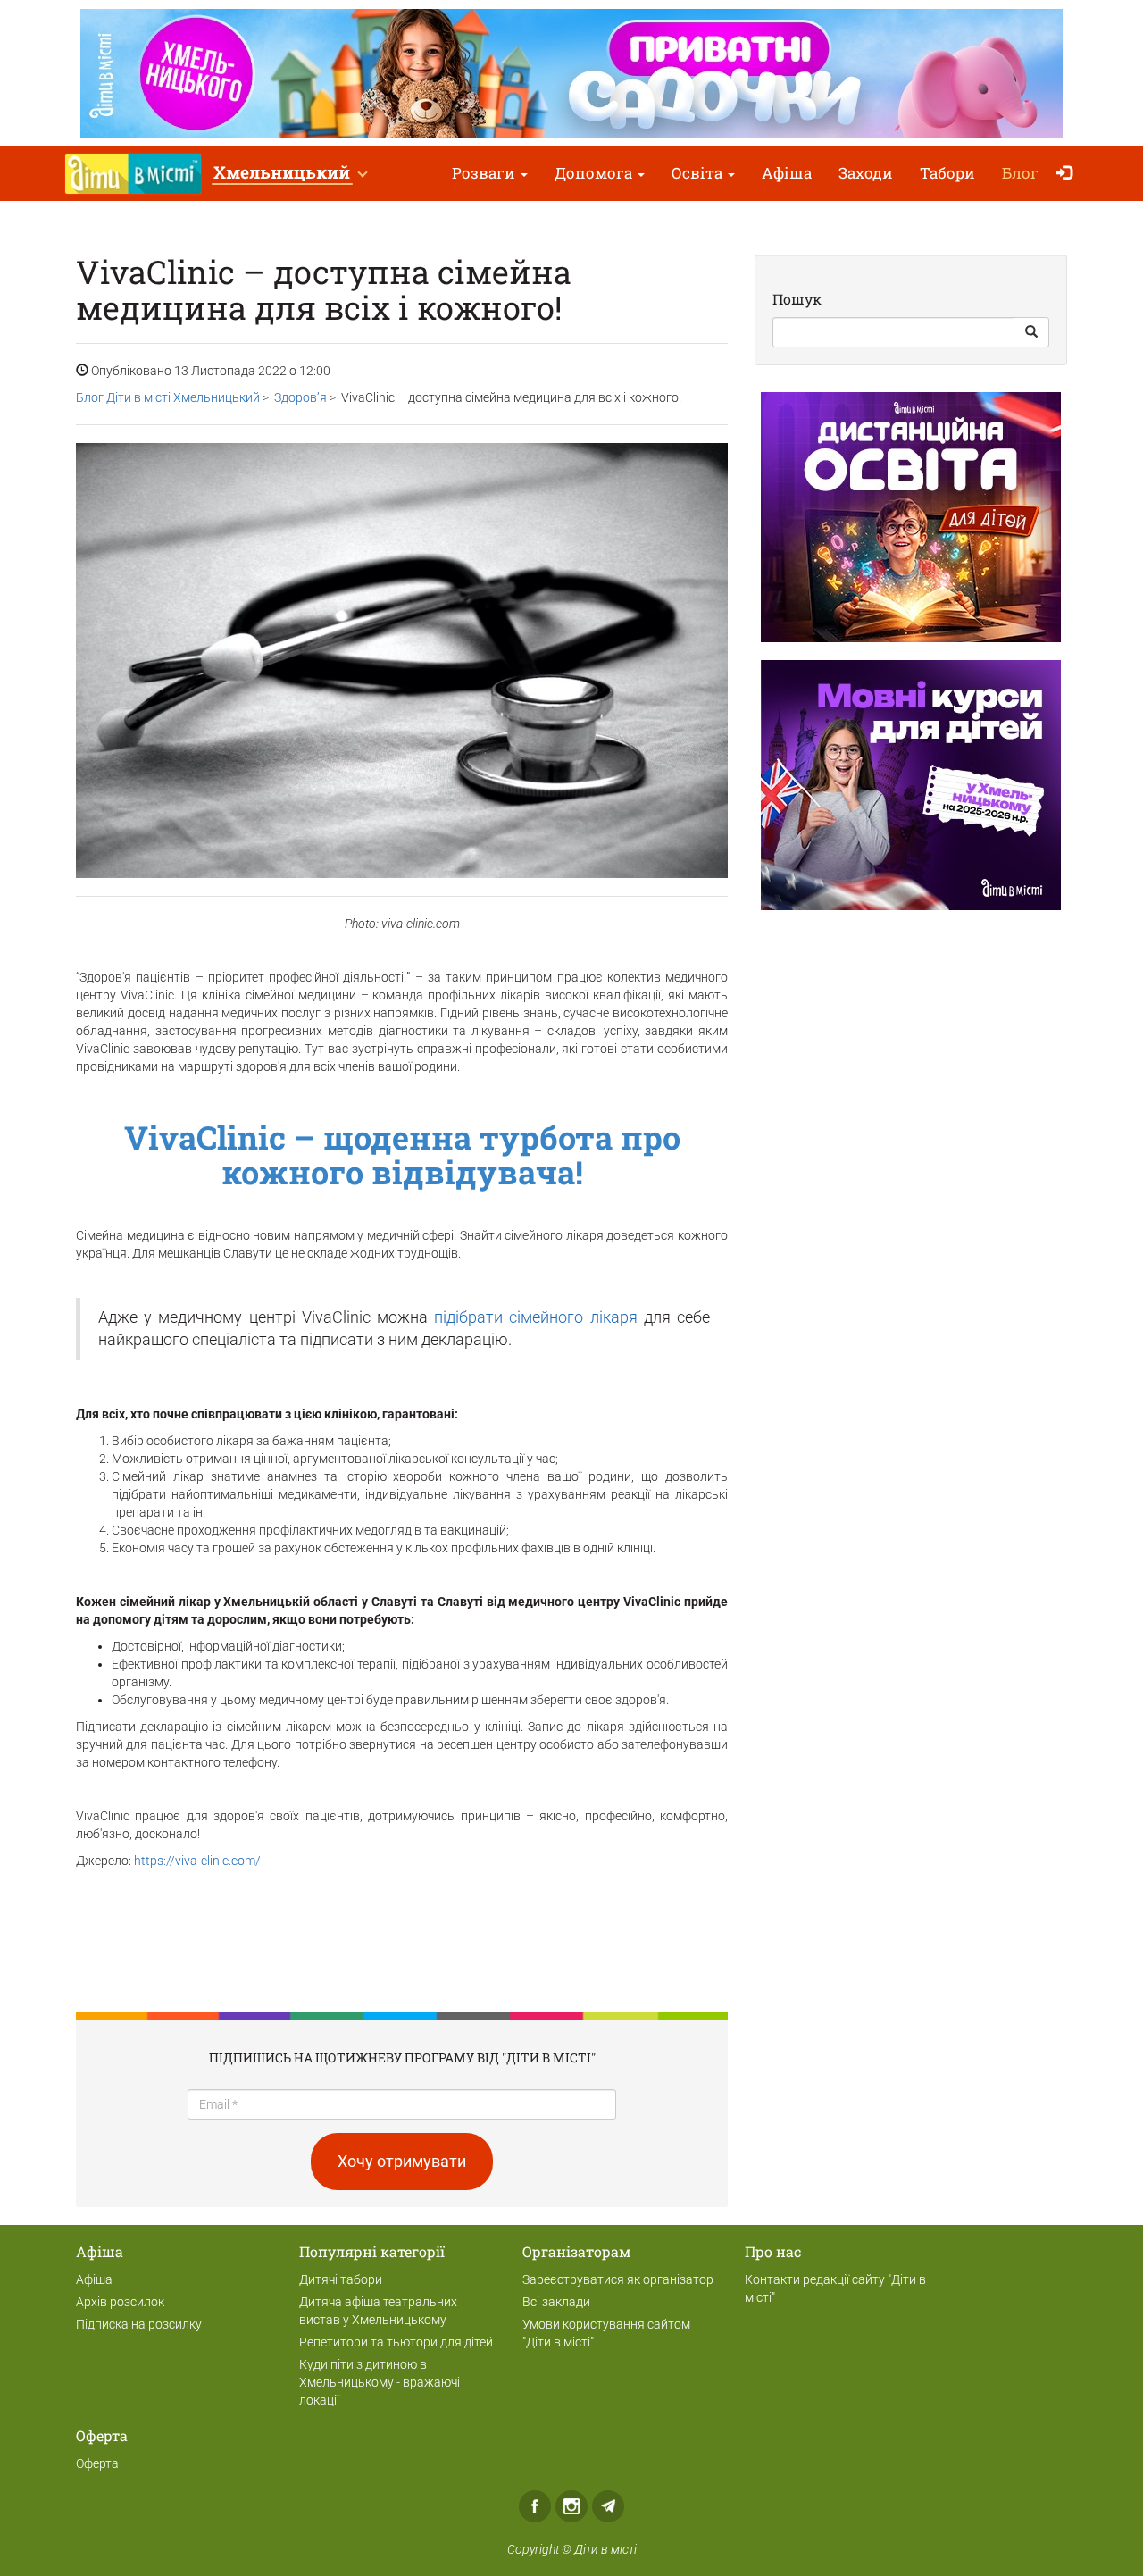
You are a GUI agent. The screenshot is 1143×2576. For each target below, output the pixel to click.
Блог (1020, 173)
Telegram (608, 2506)
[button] (290, 174)
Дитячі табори (341, 2279)
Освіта (699, 173)
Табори (947, 173)
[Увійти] (1068, 174)
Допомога (595, 173)
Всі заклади (556, 2302)
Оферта (97, 2463)
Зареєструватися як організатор (618, 2279)
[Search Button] (1031, 332)
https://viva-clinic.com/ (197, 1861)
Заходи (866, 173)
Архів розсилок (120, 2302)
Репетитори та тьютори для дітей (396, 2342)
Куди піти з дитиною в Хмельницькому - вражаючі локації (380, 2382)
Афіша (787, 173)
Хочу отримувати (402, 2161)
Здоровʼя (300, 397)
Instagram (571, 2506)
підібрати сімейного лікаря (535, 1317)
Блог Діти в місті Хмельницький (168, 397)
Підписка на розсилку (139, 2324)
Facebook (535, 2506)
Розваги (485, 173)
